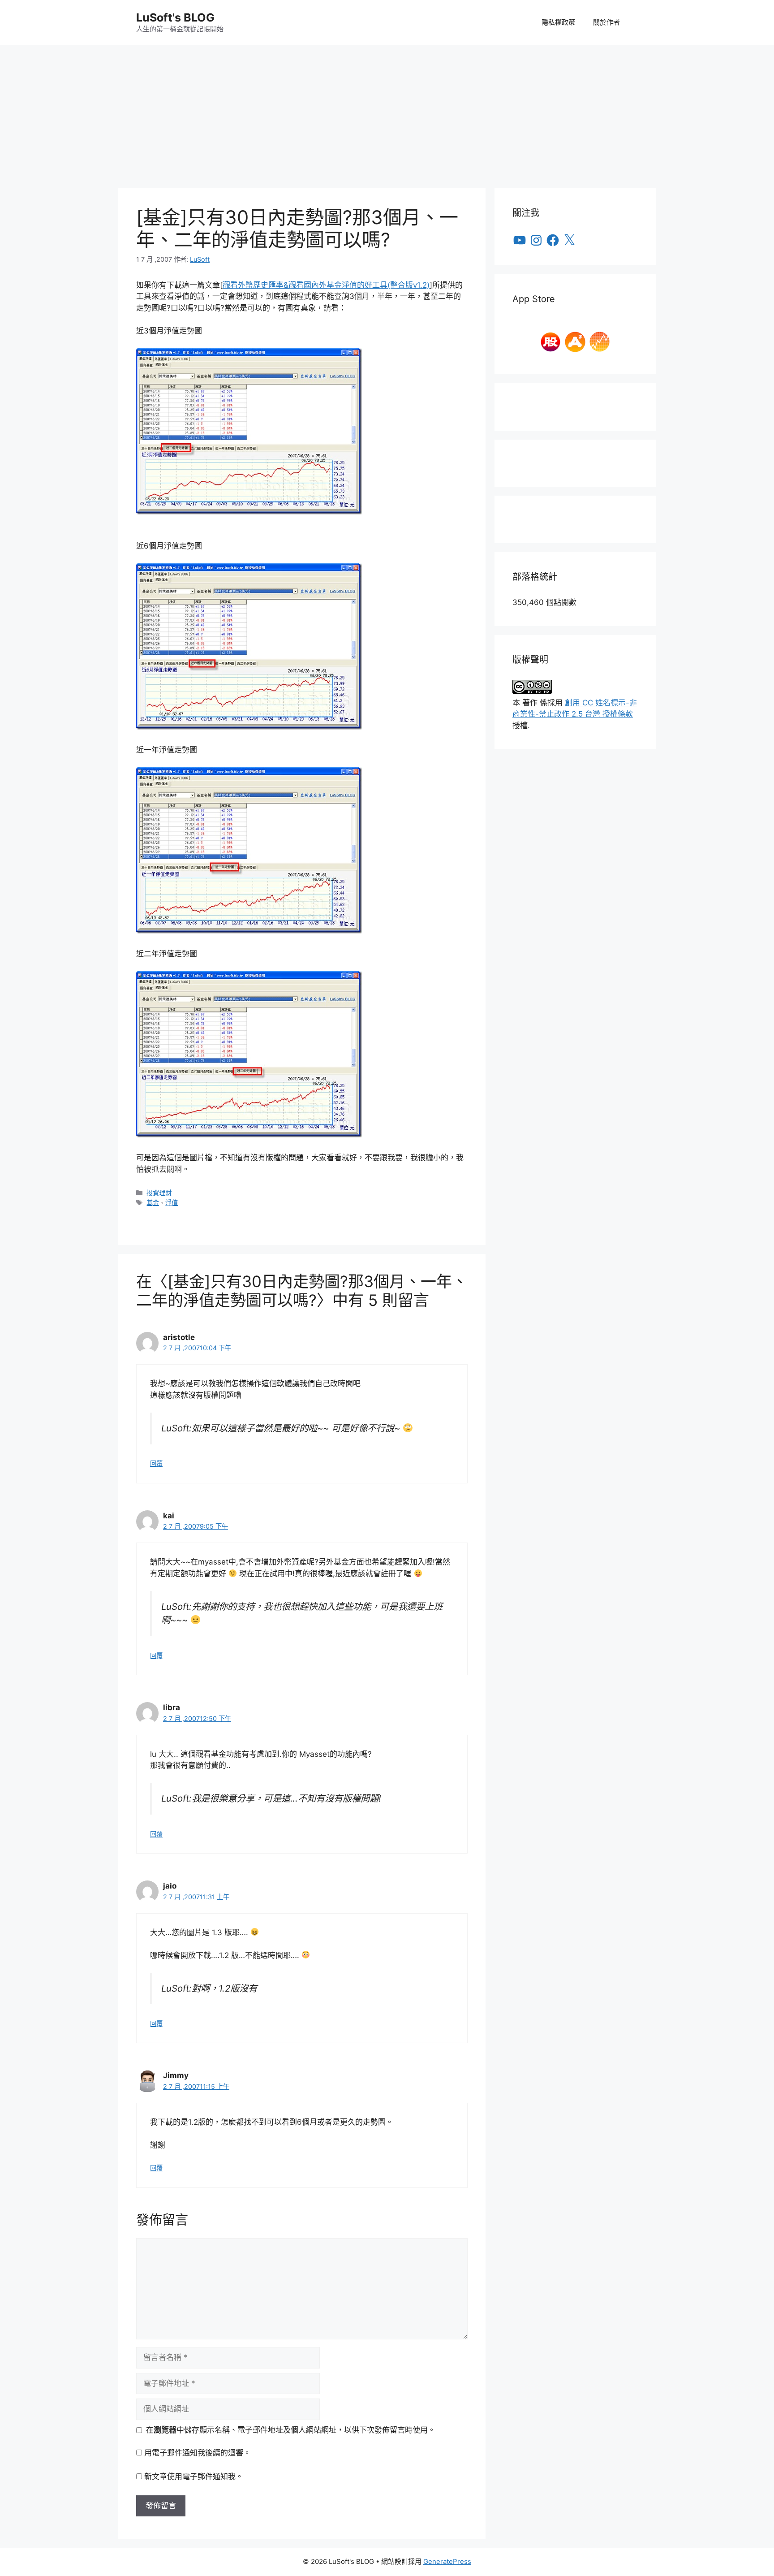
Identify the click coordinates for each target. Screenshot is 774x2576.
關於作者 (606, 22)
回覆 (156, 1463)
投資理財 (159, 1193)
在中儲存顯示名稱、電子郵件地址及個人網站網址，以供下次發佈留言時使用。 (291, 2430)
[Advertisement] (387, 112)
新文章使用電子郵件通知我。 (194, 2477)
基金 (153, 1203)
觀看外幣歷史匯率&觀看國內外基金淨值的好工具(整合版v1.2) (326, 285)
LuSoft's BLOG (175, 17)
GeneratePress (447, 2561)
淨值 (172, 1203)
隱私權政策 (558, 22)
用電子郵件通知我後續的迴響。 (198, 2453)
